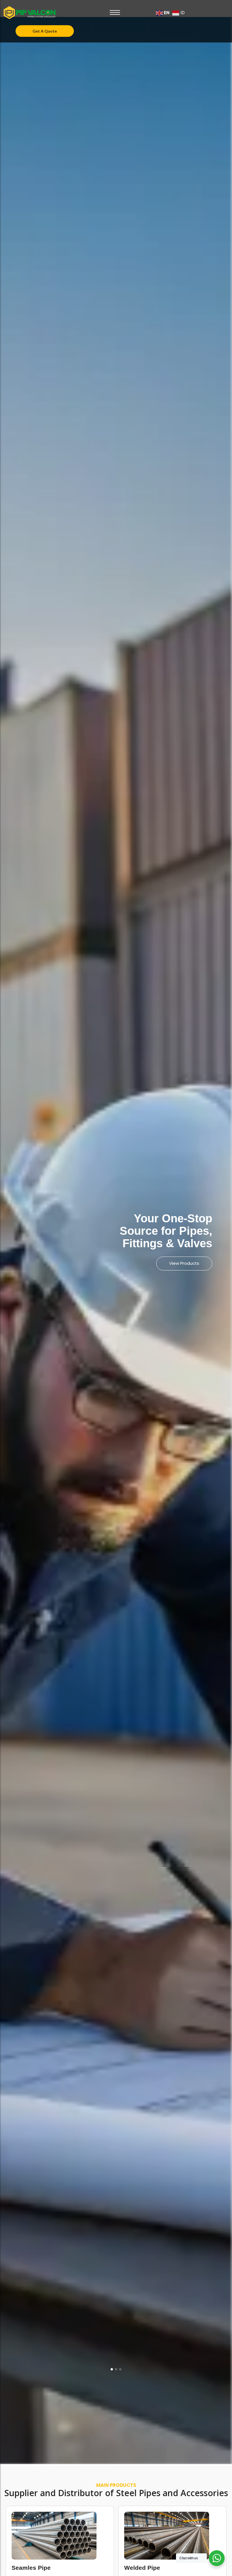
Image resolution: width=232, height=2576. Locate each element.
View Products (171, 1263)
